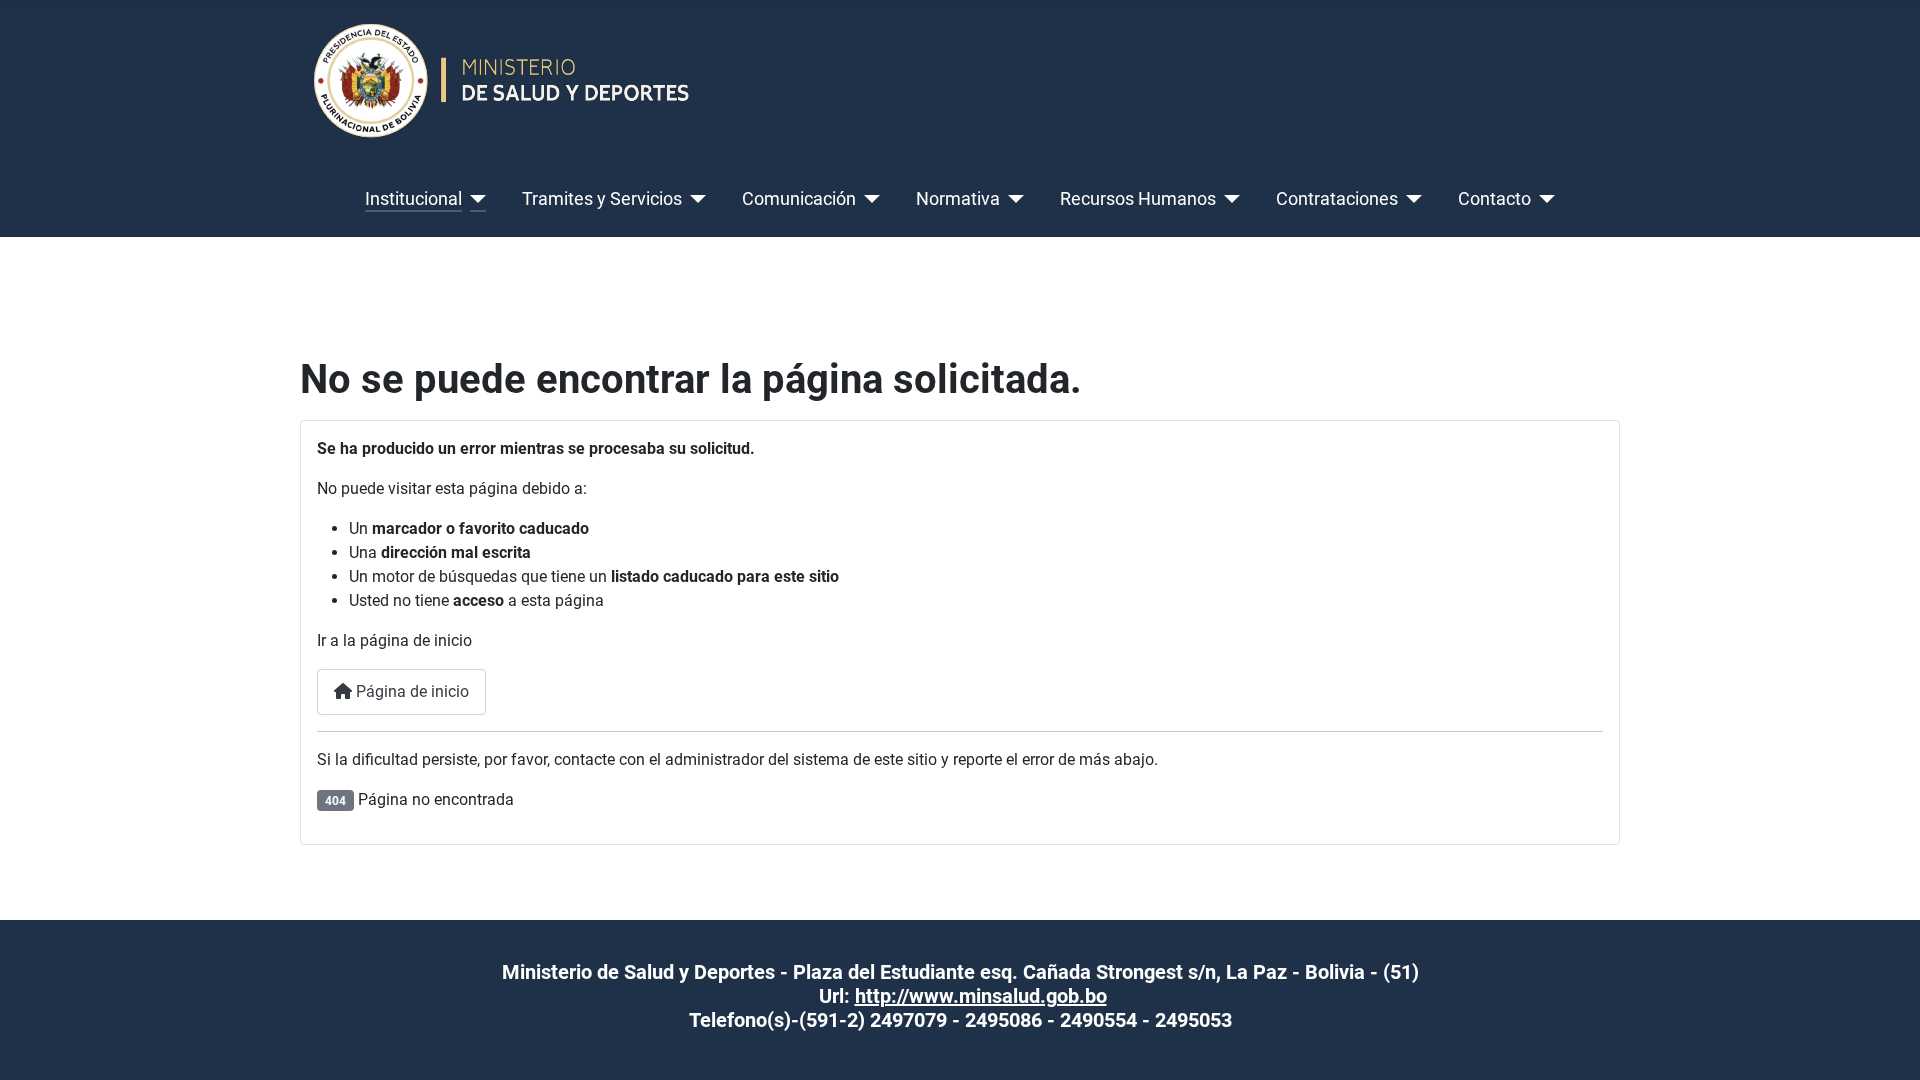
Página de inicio (410, 691)
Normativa (958, 199)
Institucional (413, 199)
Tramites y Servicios (602, 199)
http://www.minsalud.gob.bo (981, 996)
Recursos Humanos (1138, 199)
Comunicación (799, 199)
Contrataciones (1337, 199)
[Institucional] (474, 199)
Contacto (1494, 199)
